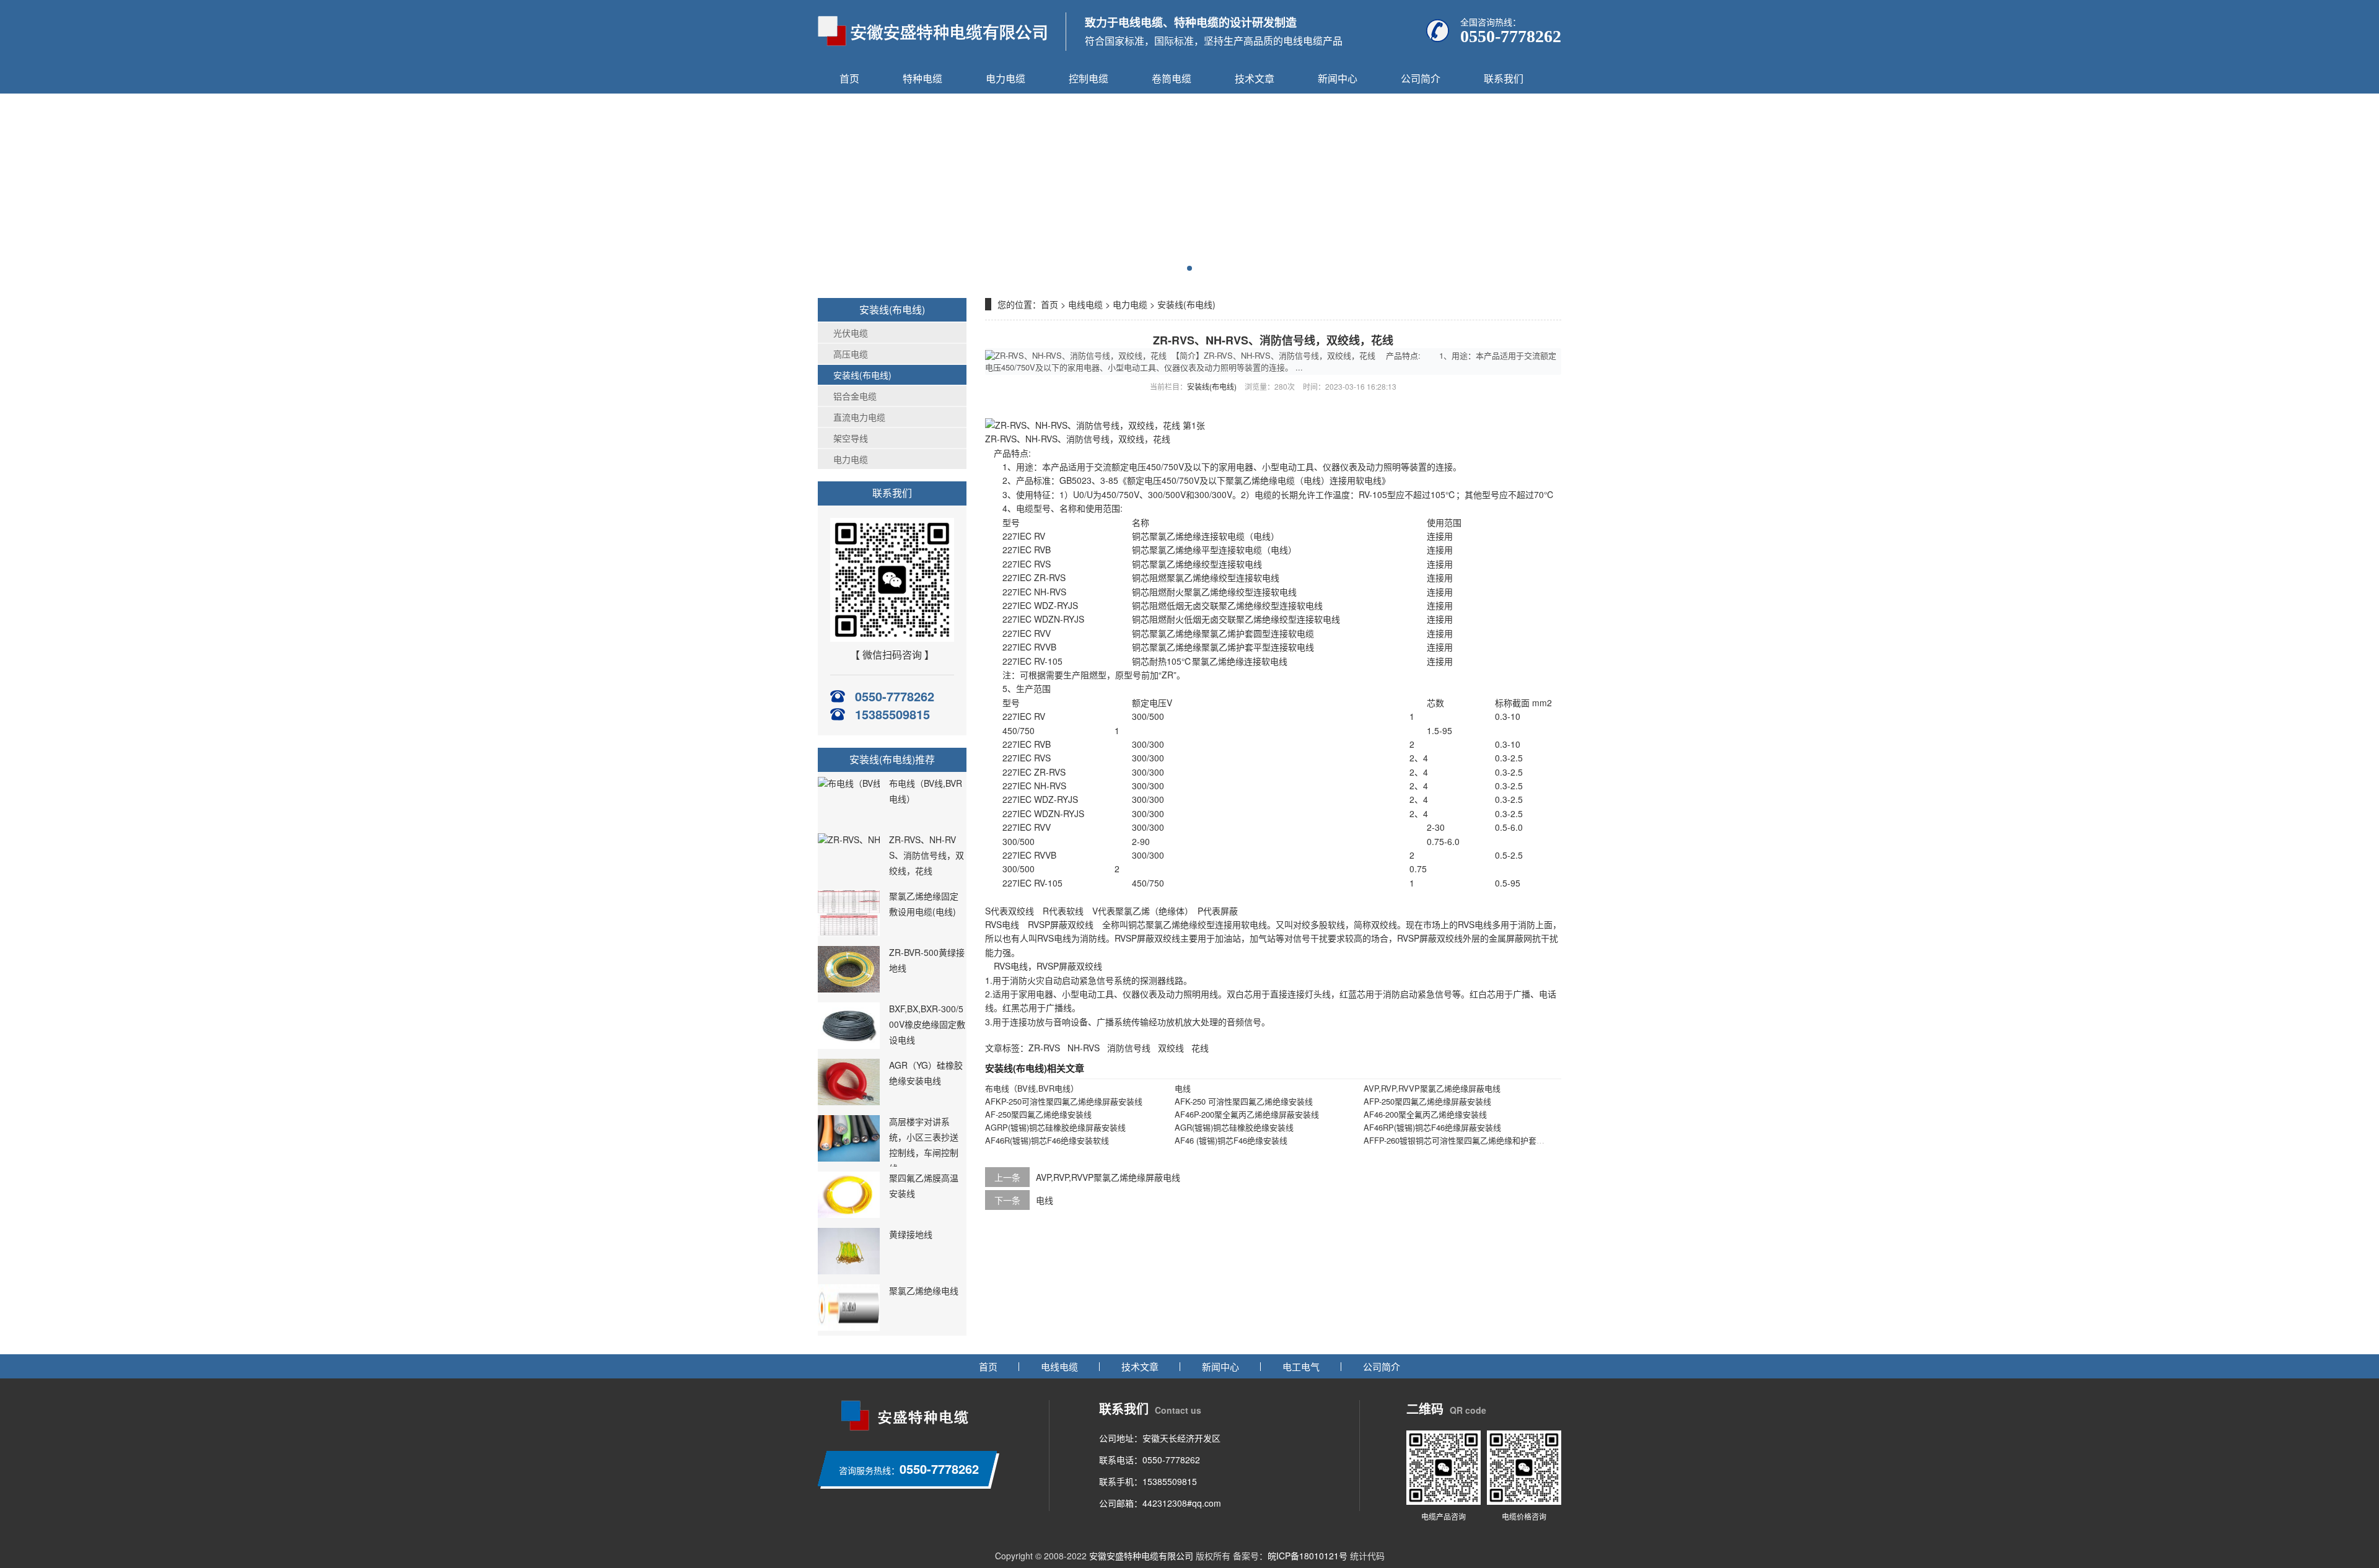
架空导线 (851, 438)
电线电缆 (1085, 304)
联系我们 (1504, 78)
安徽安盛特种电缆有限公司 (1141, 1556)
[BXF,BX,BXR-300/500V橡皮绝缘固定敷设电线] (849, 1045)
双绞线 (1171, 1048)
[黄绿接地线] (849, 1271)
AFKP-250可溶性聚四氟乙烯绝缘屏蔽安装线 (1064, 1101)
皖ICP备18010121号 (1308, 1556)
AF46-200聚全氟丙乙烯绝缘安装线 (1425, 1114)
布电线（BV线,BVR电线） (1032, 1088)
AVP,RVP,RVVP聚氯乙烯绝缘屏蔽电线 (1432, 1088)
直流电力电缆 (859, 417)
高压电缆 (851, 354)
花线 (1200, 1048)
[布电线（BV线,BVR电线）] (867, 783)
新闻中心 (1338, 78)
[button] (1189, 268)
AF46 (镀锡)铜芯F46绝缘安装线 (1231, 1140)
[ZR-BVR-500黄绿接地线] (849, 989)
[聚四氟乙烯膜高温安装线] (849, 1214)
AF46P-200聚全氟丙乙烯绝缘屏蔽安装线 (1247, 1114)
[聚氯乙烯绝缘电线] (849, 1327)
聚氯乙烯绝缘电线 (924, 1290)
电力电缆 (1005, 78)
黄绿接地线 (911, 1234)
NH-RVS (1084, 1048)
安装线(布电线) (862, 375)
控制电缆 (1089, 78)
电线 (1183, 1088)
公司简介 (1421, 78)
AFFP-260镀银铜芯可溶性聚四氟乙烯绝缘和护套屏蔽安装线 (1470, 1140)
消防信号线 (1129, 1048)
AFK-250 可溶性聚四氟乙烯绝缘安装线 (1244, 1101)
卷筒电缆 (1172, 78)
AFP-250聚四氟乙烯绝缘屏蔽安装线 (1427, 1101)
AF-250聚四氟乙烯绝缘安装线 (1038, 1114)
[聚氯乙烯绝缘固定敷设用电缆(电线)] (849, 932)
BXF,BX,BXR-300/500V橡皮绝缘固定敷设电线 (927, 1024)
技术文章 (1255, 78)
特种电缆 (922, 78)
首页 (849, 78)
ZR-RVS (1044, 1048)
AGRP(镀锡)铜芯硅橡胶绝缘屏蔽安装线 (1055, 1127)
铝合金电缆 (855, 396)
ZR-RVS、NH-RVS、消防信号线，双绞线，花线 (927, 855)
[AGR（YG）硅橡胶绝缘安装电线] (849, 1102)
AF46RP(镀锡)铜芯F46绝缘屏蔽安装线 (1432, 1127)
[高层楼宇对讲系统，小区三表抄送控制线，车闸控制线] (849, 1158)
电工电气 (1301, 1366)
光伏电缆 (851, 333)
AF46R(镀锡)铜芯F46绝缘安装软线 (1047, 1140)
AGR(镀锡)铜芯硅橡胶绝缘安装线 (1234, 1127)
